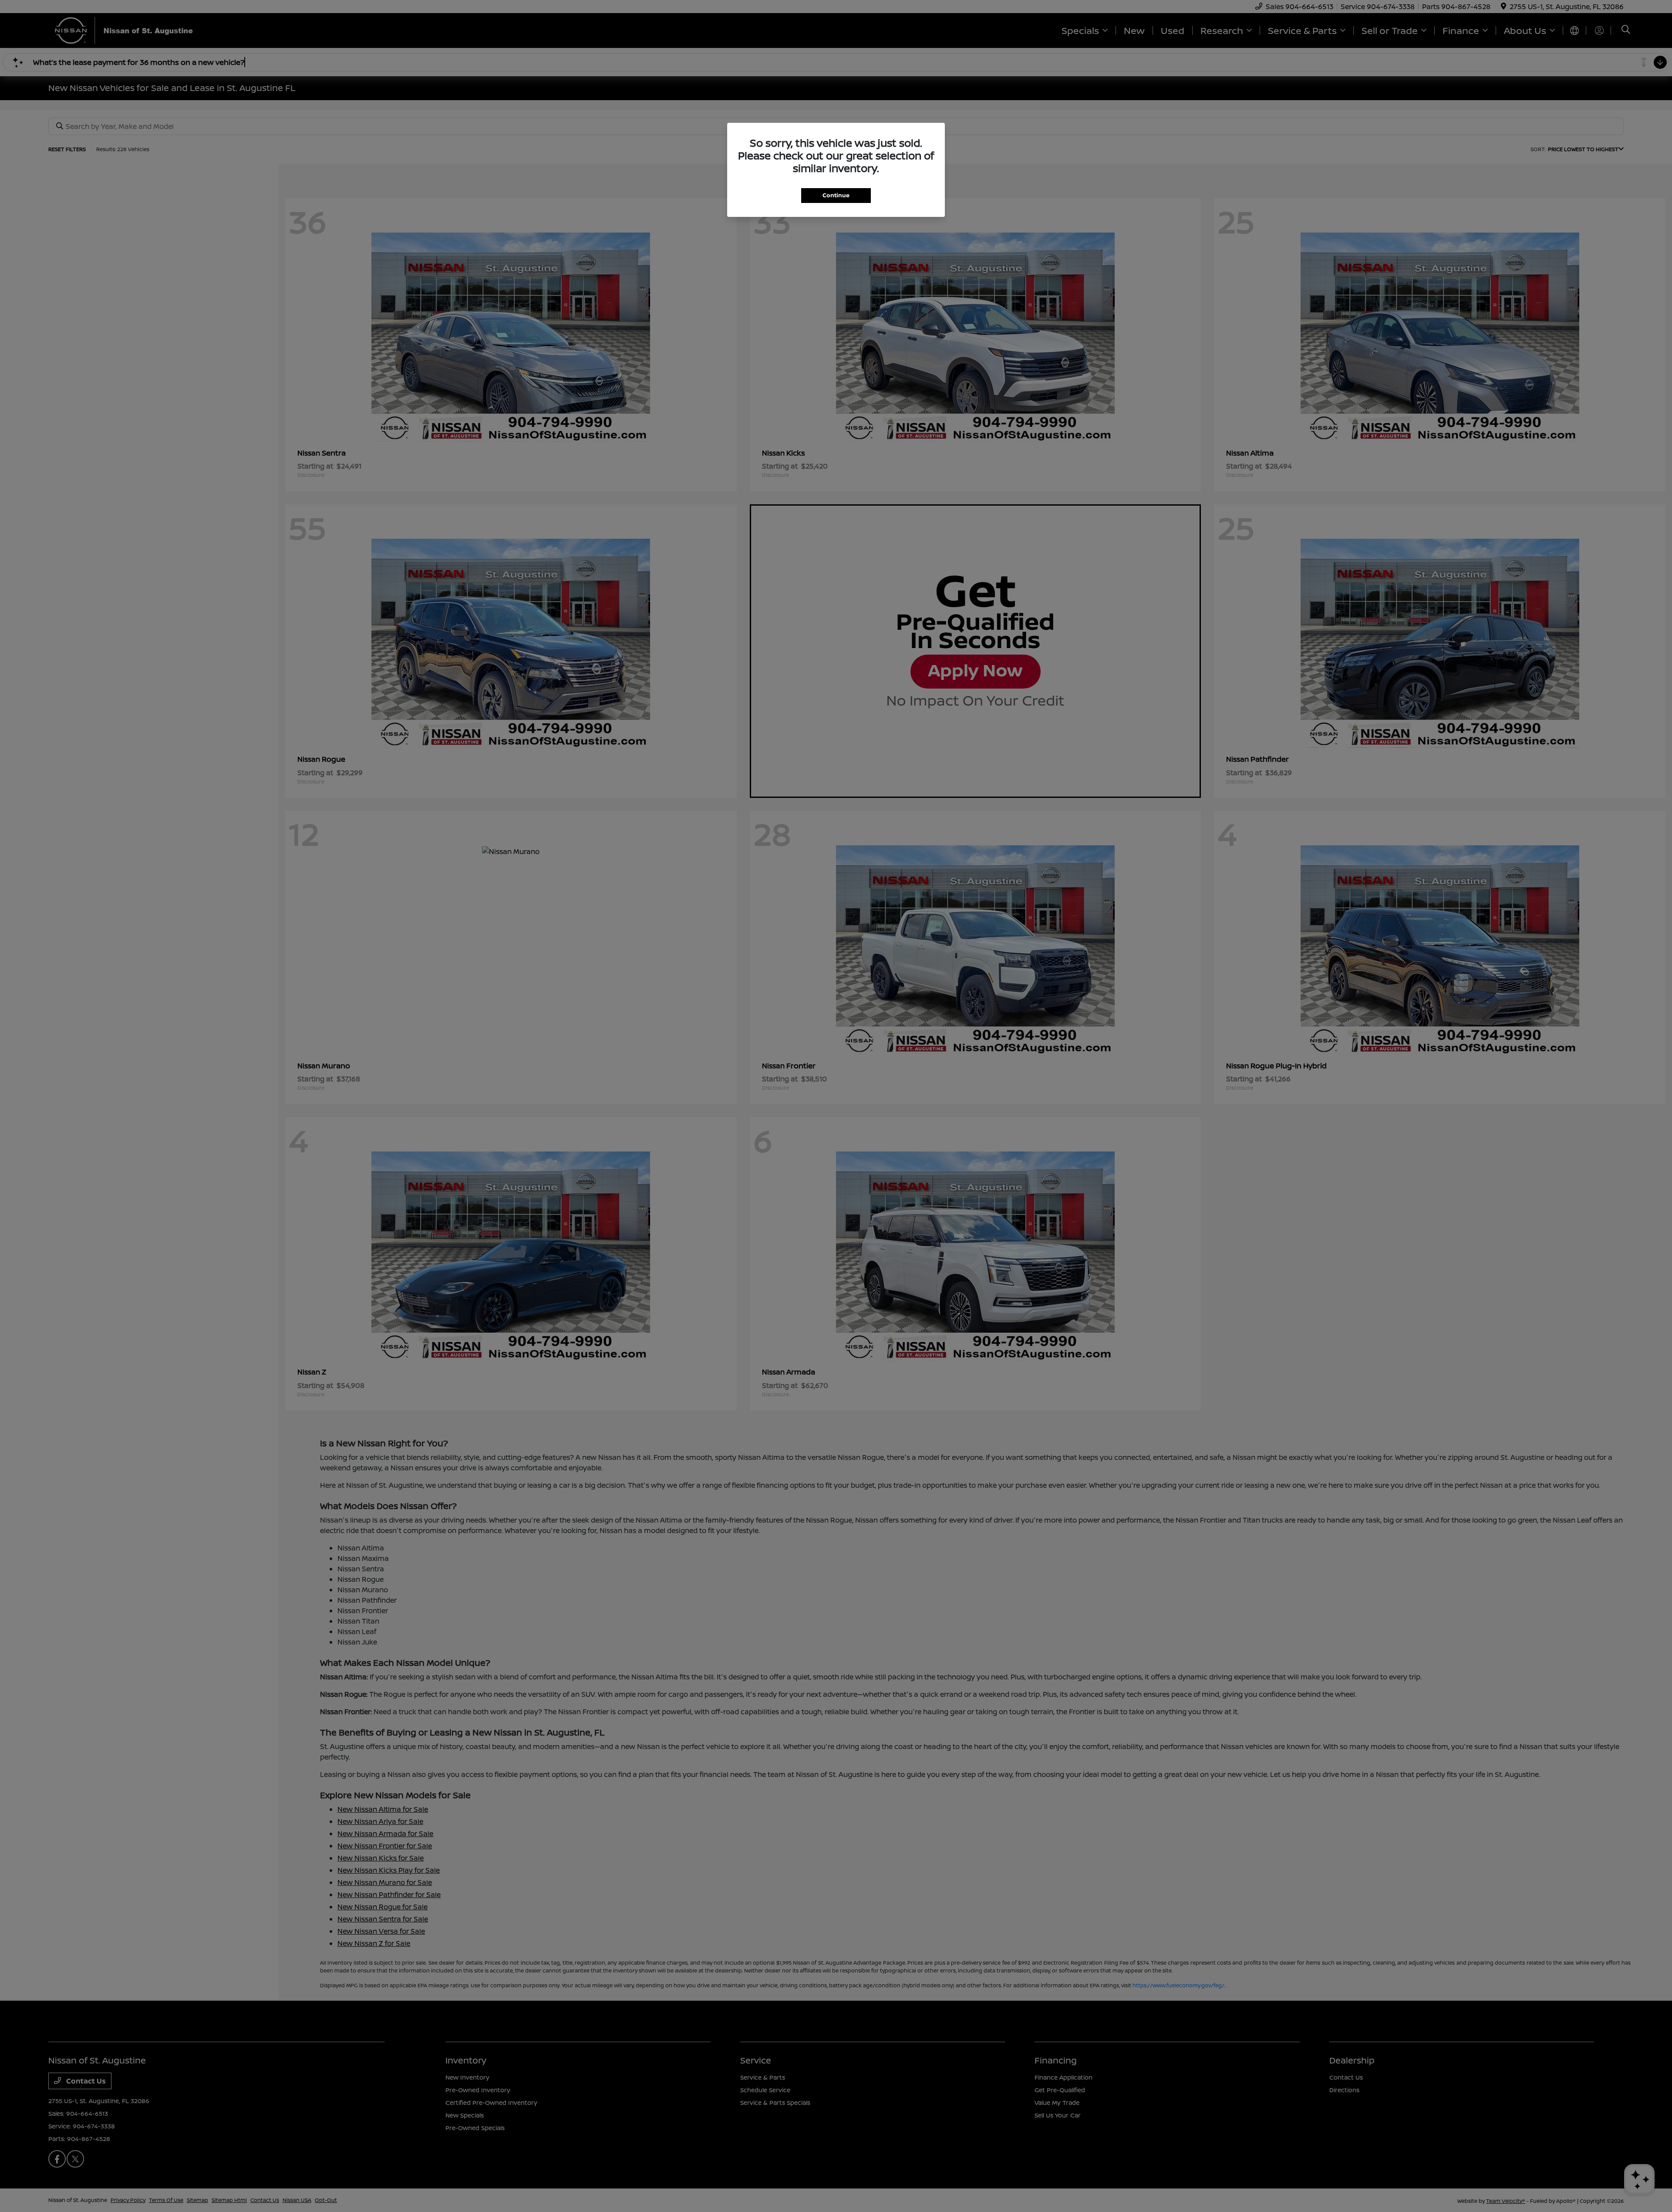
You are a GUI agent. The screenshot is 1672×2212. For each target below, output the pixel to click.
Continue (836, 195)
